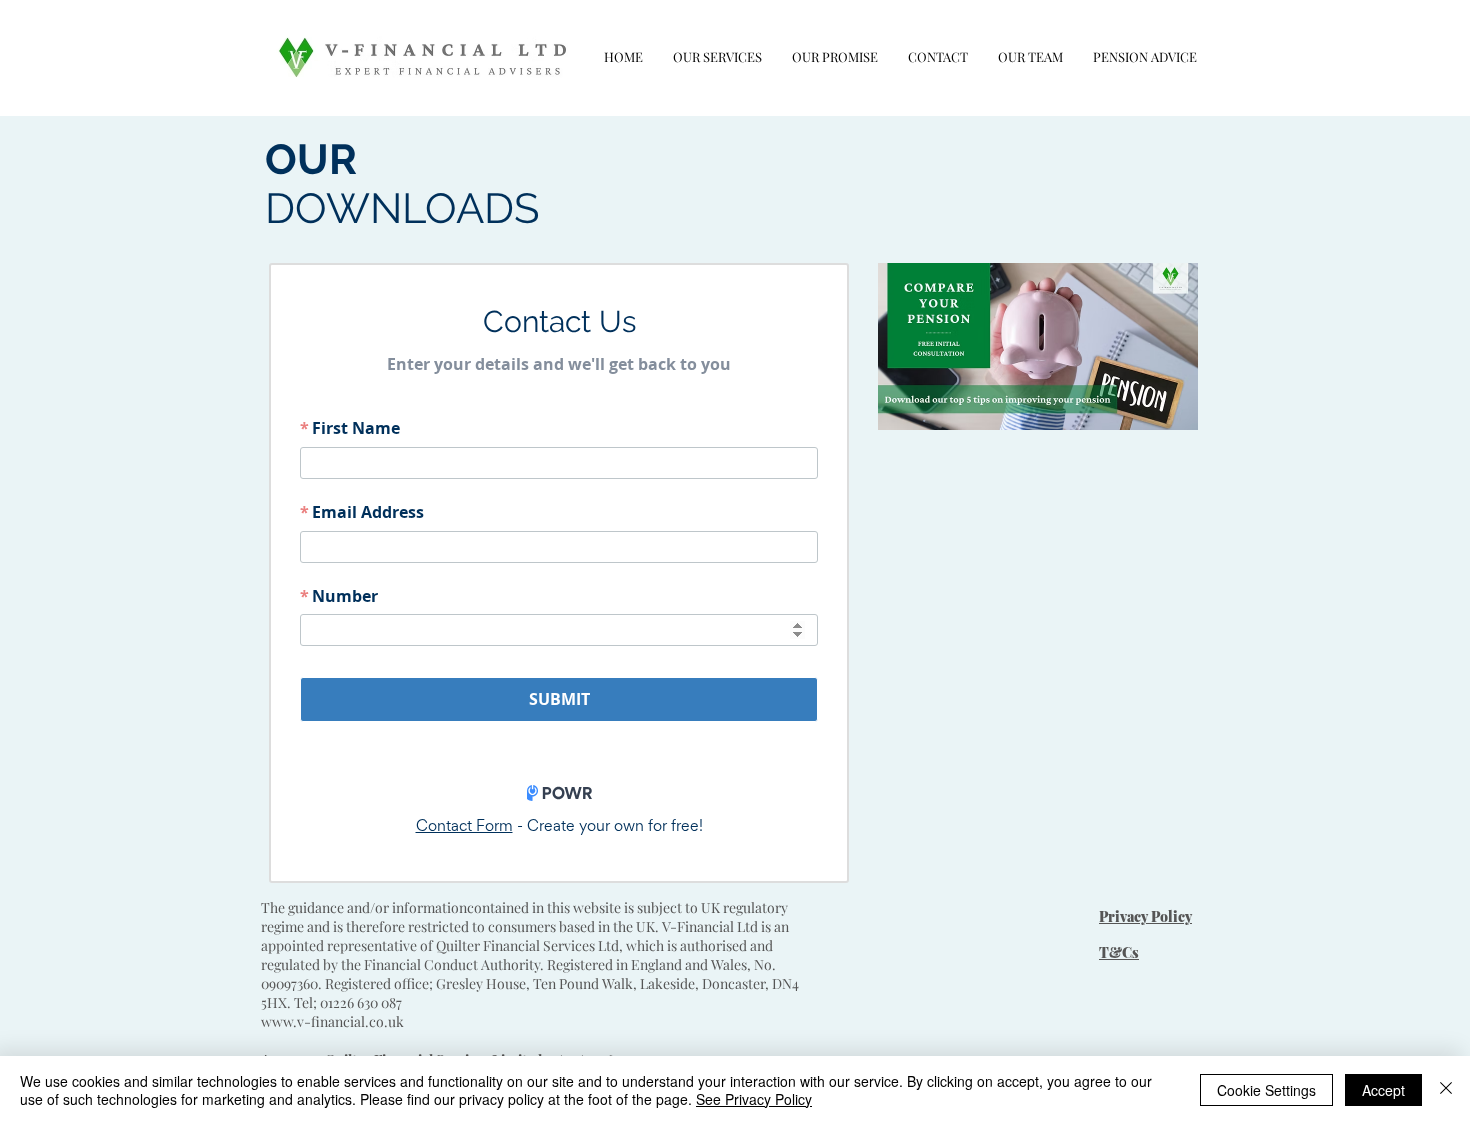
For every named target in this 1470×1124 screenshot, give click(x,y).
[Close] (1446, 1090)
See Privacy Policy (754, 1099)
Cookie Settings (1266, 1090)
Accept (1383, 1090)
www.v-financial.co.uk (332, 1021)
